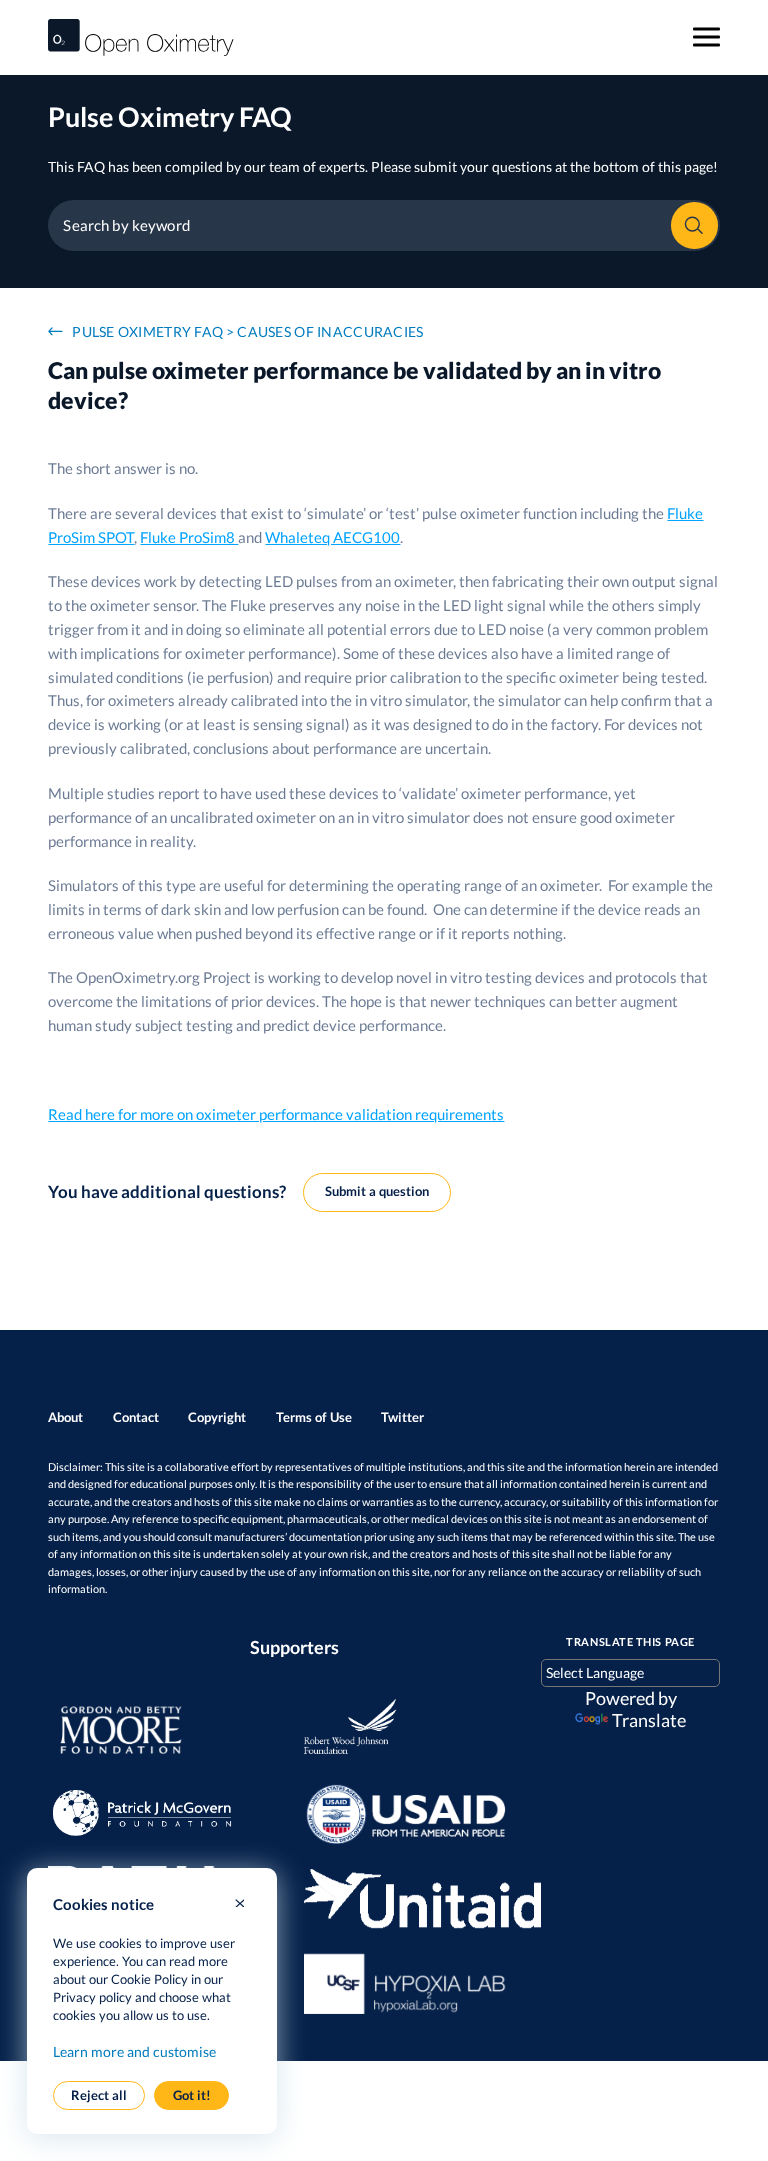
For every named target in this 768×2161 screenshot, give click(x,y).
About (65, 1417)
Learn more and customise (134, 2051)
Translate (649, 1720)
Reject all (99, 2095)
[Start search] (694, 225)
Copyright (217, 1417)
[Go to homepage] (141, 37)
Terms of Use (314, 1417)
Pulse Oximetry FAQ (147, 331)
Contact (136, 1417)
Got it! (192, 2095)
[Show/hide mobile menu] (706, 37)
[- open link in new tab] (157, 1731)
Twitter (402, 1417)
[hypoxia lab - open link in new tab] (413, 1982)
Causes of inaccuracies (330, 331)
